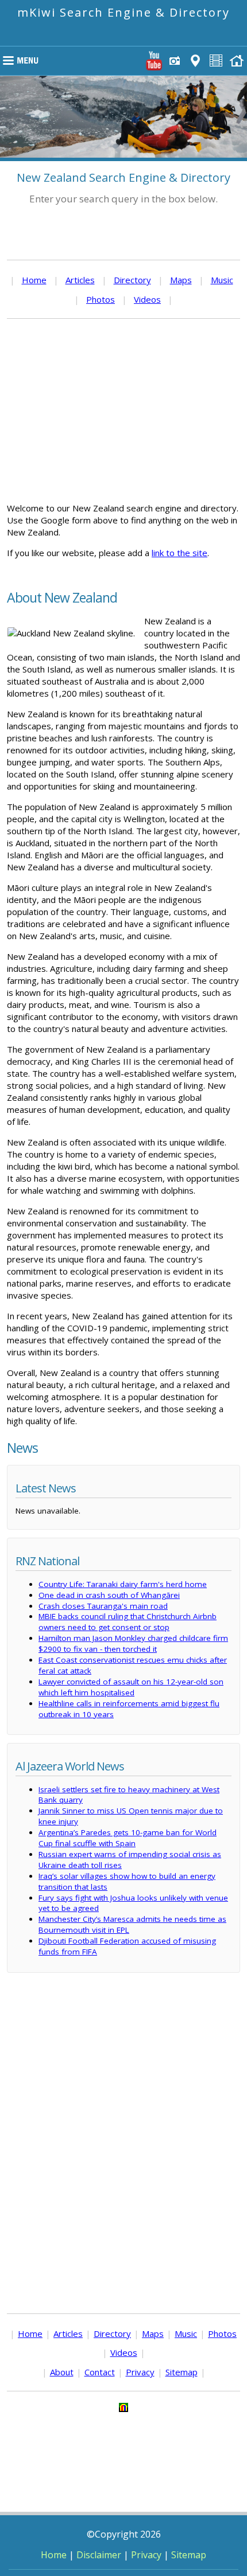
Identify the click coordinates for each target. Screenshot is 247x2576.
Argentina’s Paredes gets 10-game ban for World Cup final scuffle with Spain (128, 1838)
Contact (100, 2372)
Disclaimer (99, 2555)
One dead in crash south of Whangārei (109, 1595)
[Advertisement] (123, 411)
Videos (147, 299)
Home (34, 280)
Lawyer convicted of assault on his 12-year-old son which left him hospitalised (131, 1687)
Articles (80, 280)
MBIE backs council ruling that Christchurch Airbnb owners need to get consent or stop (128, 1622)
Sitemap (182, 2372)
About (62, 2372)
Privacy (140, 2372)
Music (222, 280)
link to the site (180, 553)
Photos (101, 299)
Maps (181, 280)
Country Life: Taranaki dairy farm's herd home (123, 1584)
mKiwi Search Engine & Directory (123, 12)
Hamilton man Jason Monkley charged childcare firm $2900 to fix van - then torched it (133, 1643)
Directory (132, 280)
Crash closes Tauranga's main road (103, 1606)
